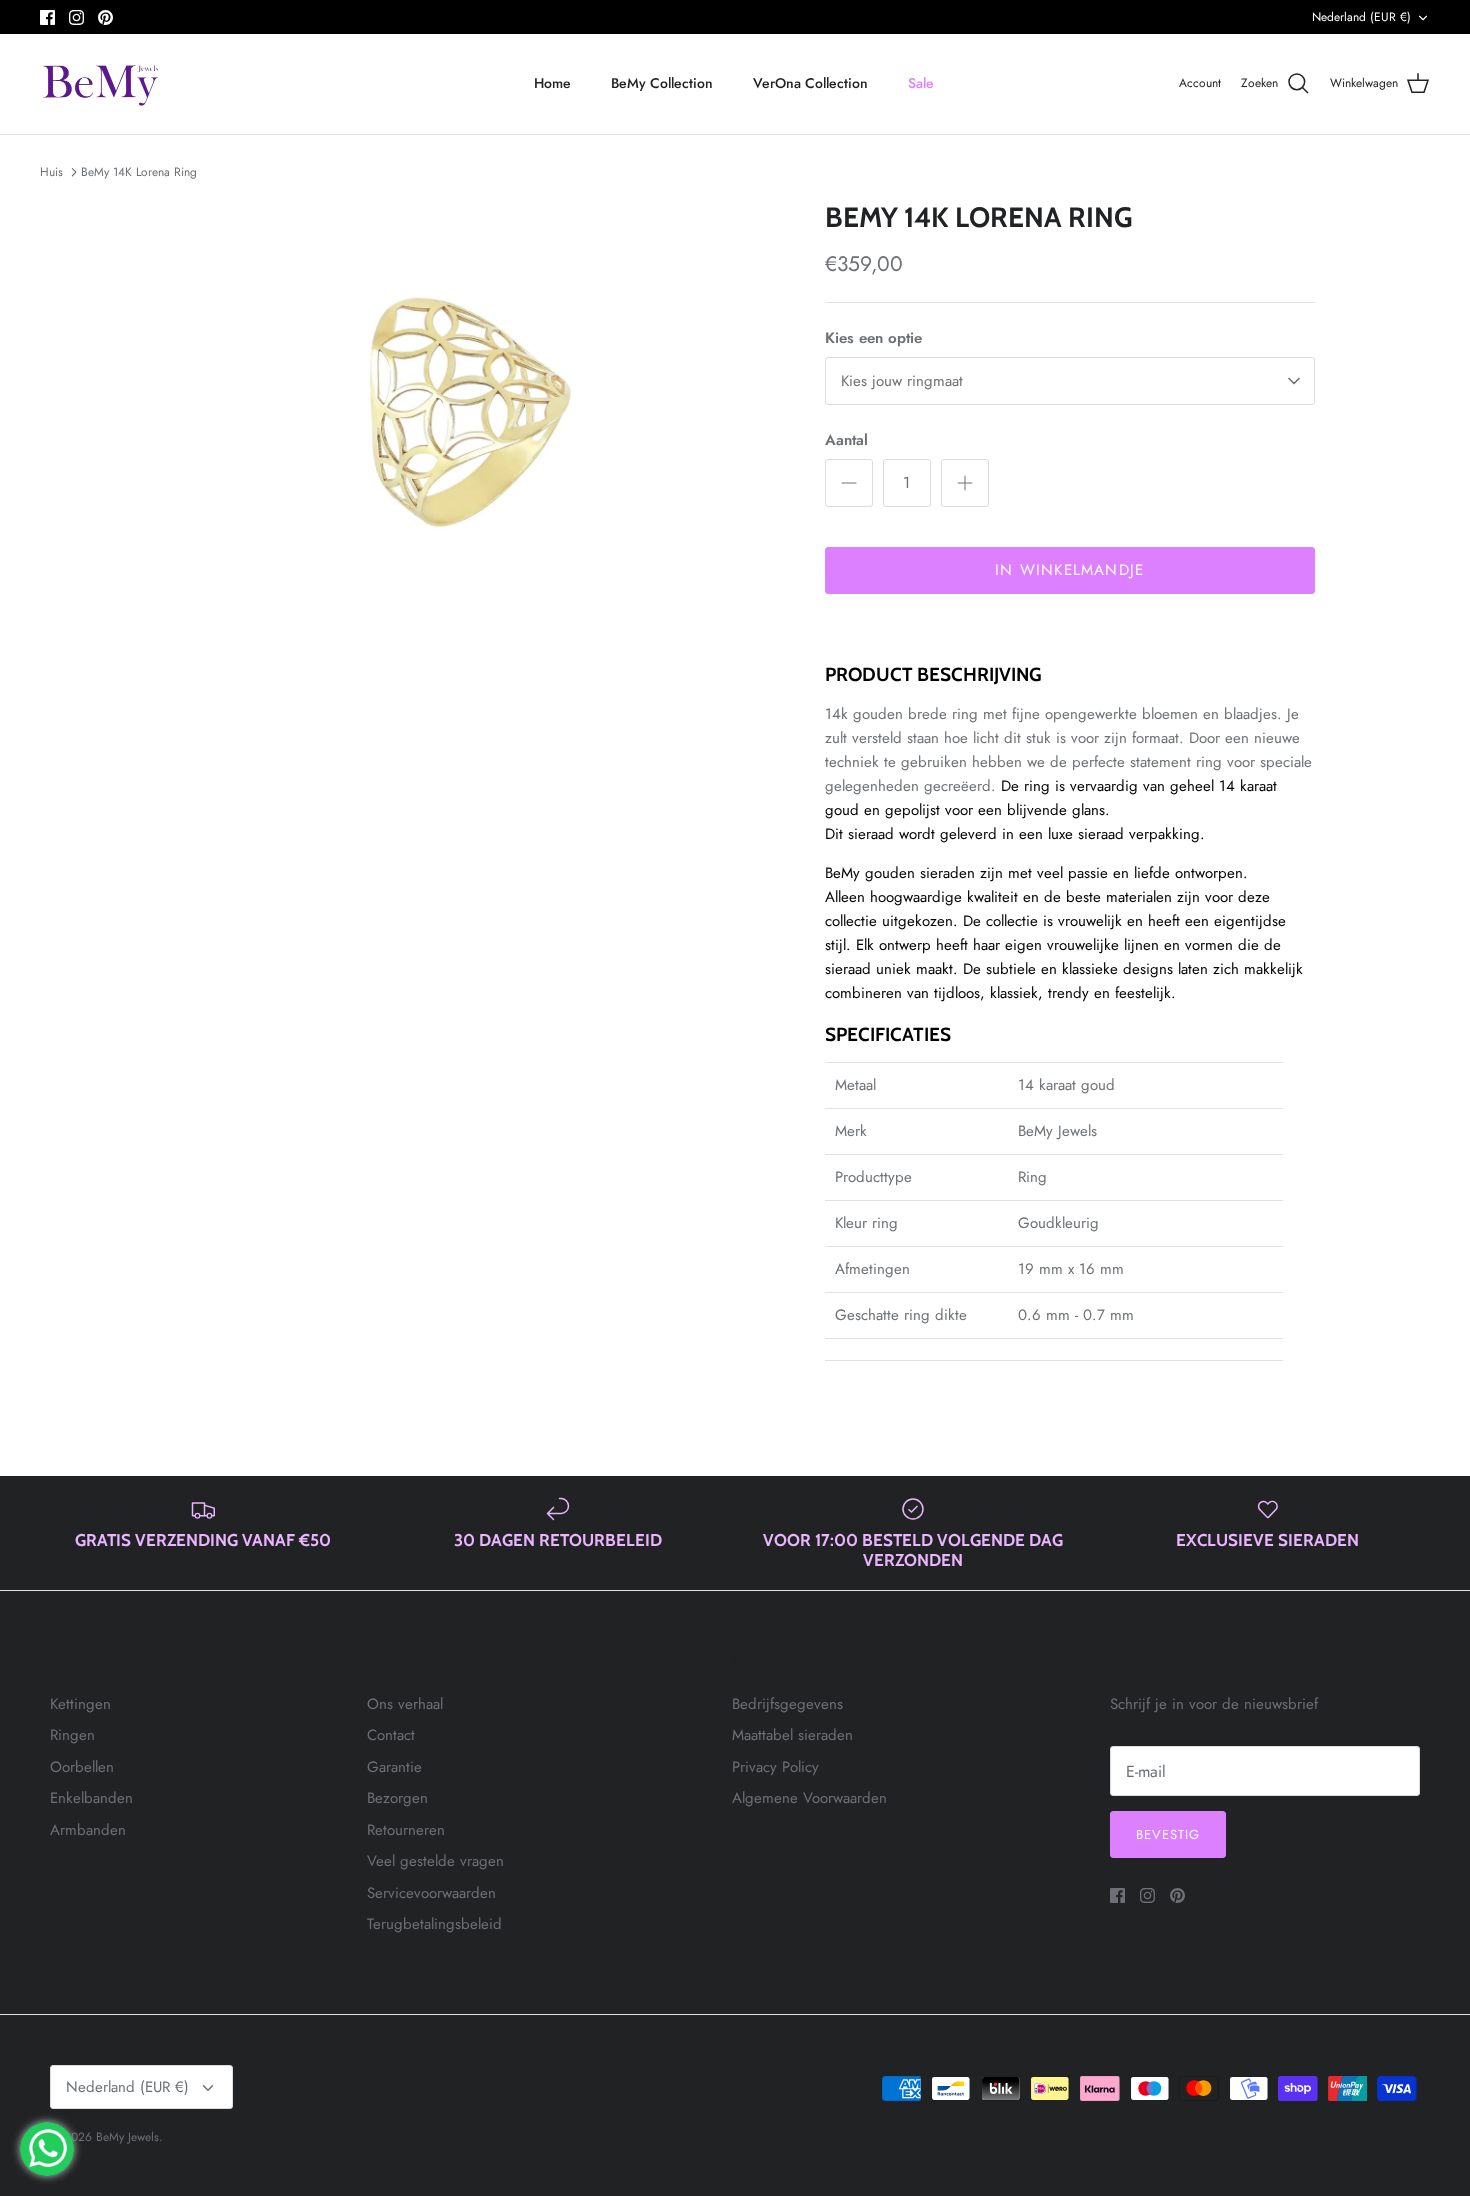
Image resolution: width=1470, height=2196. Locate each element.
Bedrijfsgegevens (787, 1704)
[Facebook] (47, 17)
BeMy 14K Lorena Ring (139, 172)
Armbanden (88, 1830)
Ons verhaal (405, 1704)
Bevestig (1168, 1834)
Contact (391, 1735)
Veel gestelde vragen (435, 1861)
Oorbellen (82, 1767)
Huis (51, 172)
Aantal (846, 440)
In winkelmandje (1069, 570)
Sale (921, 83)
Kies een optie (873, 338)
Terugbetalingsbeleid (434, 1924)
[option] (468, 409)
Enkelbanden (91, 1798)
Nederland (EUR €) (1361, 17)
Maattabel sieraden (792, 1735)
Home (552, 83)
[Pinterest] (105, 17)
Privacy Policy (775, 1767)
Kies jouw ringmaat (902, 381)
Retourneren (406, 1830)
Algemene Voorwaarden (809, 1798)
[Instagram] (76, 17)
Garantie (394, 1767)
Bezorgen (397, 1798)
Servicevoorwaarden (431, 1893)
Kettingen (80, 1704)
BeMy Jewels (127, 2137)
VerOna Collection (810, 83)
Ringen (72, 1735)
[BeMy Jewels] (102, 84)
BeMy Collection (662, 83)
